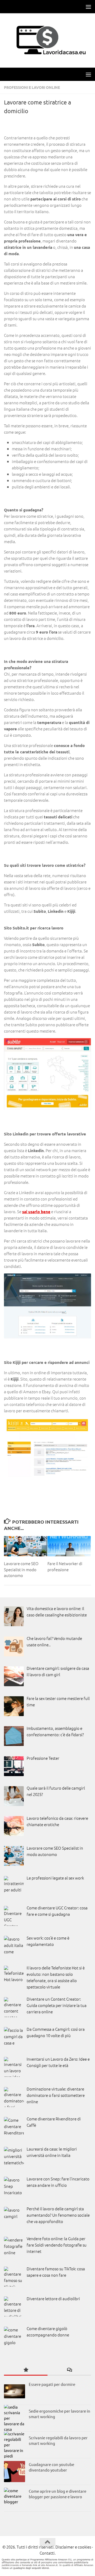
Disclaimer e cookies (73, 2547)
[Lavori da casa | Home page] (47, 40)
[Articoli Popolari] (26, 2370)
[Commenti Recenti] (69, 2370)
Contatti (47, 2553)
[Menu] (88, 7)
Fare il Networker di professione (65, 1566)
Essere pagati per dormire (52, 2384)
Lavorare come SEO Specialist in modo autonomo (21, 1569)
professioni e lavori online (32, 87)
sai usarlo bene (36, 1212)
